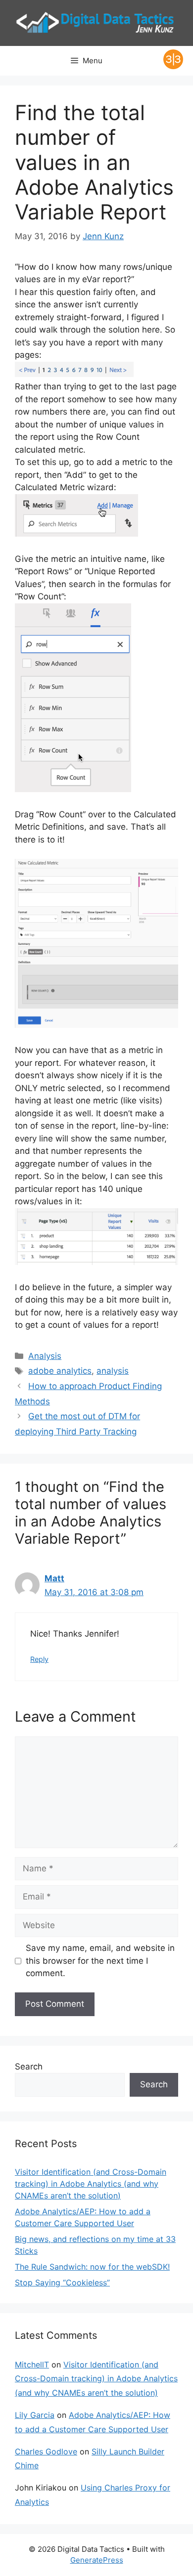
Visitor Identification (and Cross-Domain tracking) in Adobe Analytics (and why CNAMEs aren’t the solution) (91, 2184)
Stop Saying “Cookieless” (62, 2282)
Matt (54, 1578)
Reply (39, 1659)
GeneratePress (97, 2560)
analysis (113, 1371)
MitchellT (32, 2365)
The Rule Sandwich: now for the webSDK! (92, 2267)
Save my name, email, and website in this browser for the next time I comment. (100, 1961)
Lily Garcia (35, 2415)
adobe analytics (60, 1371)
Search (29, 2067)
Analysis (45, 1356)
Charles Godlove (46, 2451)
